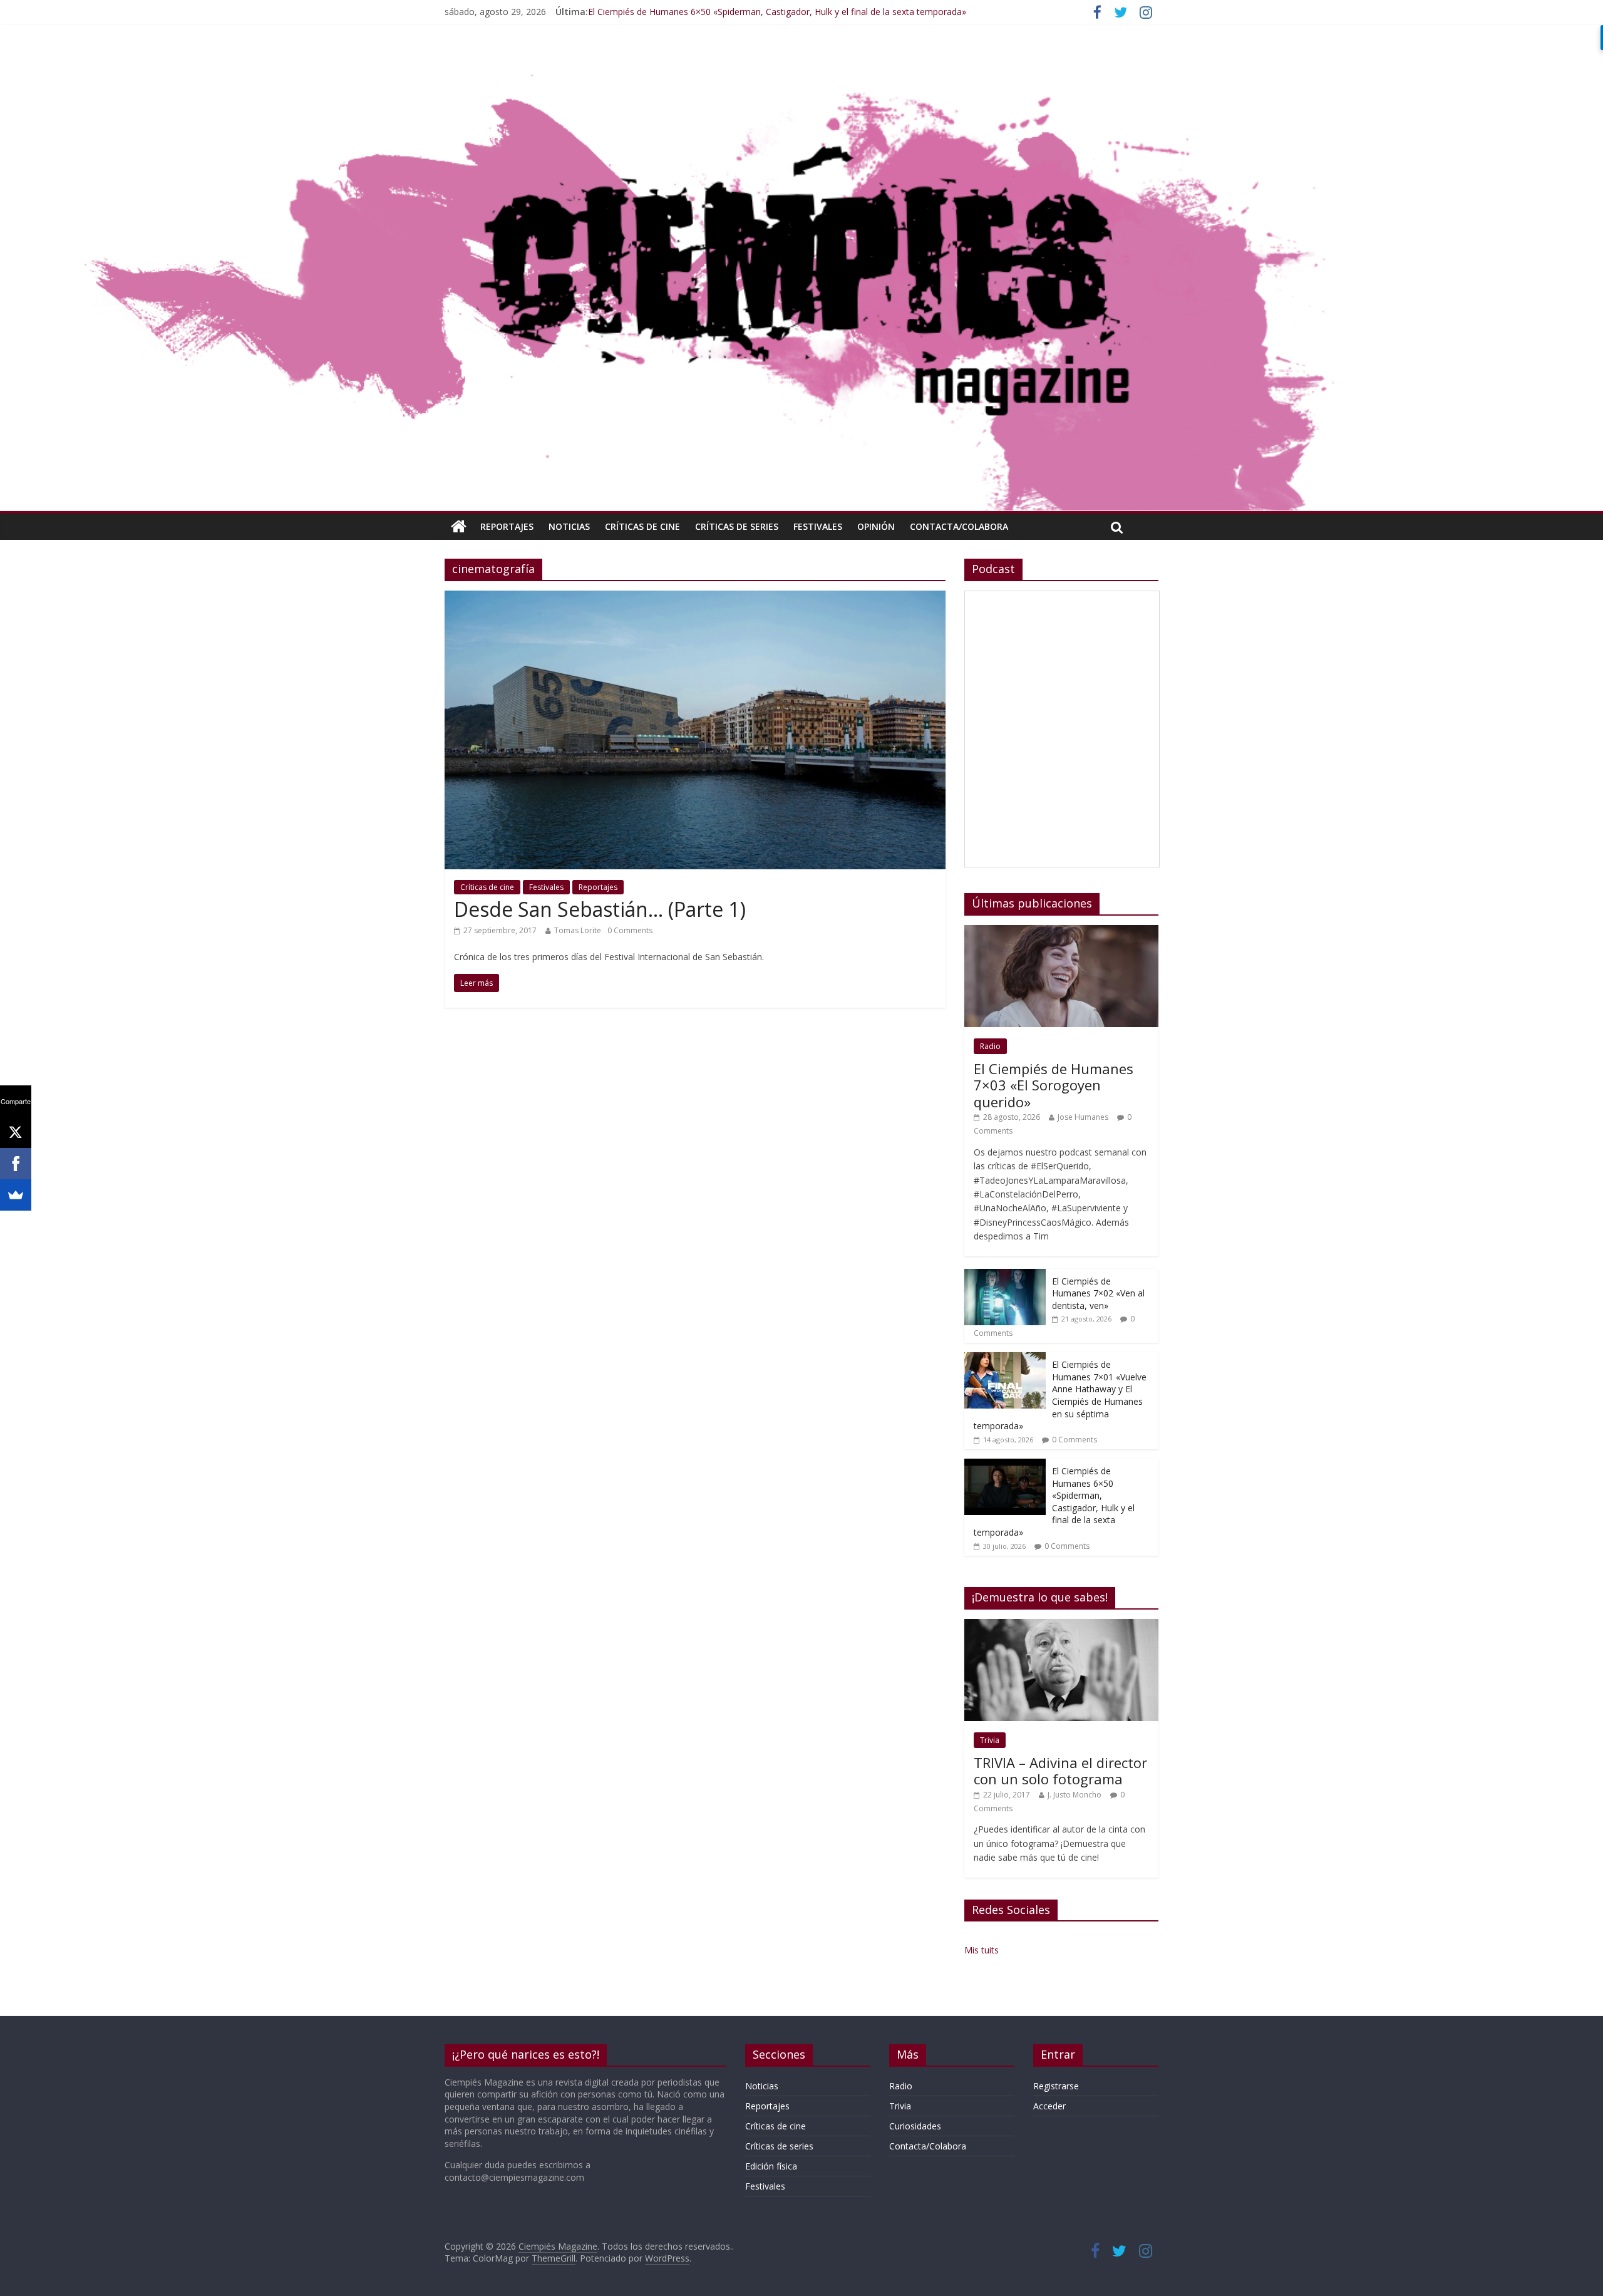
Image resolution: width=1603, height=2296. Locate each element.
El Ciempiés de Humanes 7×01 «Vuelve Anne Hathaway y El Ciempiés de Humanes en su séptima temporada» (1060, 1395)
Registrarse (1056, 2086)
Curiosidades (915, 2126)
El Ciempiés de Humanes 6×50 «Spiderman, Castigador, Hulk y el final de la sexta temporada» (777, 12)
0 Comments (630, 930)
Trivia (990, 1740)
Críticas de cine (642, 526)
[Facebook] (16, 1164)
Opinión (876, 526)
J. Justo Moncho (1075, 1795)
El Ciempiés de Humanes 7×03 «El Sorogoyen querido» (1054, 1085)
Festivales (818, 526)
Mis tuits (982, 1950)
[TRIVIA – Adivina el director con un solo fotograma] (1061, 1626)
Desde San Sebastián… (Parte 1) (600, 909)
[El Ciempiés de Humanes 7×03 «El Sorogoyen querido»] (1061, 932)
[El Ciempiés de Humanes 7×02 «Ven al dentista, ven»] (1005, 1275)
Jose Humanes (1083, 1117)
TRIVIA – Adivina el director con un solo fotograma (1060, 1771)
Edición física (771, 2166)
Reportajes (507, 526)
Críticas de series (737, 526)
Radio (990, 1046)
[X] (16, 1132)
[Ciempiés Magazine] (801, 59)
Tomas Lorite (578, 930)
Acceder (1049, 2106)
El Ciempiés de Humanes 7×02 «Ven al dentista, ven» (1098, 1293)
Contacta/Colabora (959, 526)
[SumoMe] (16, 1195)
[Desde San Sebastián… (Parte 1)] (695, 598)
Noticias (569, 526)
